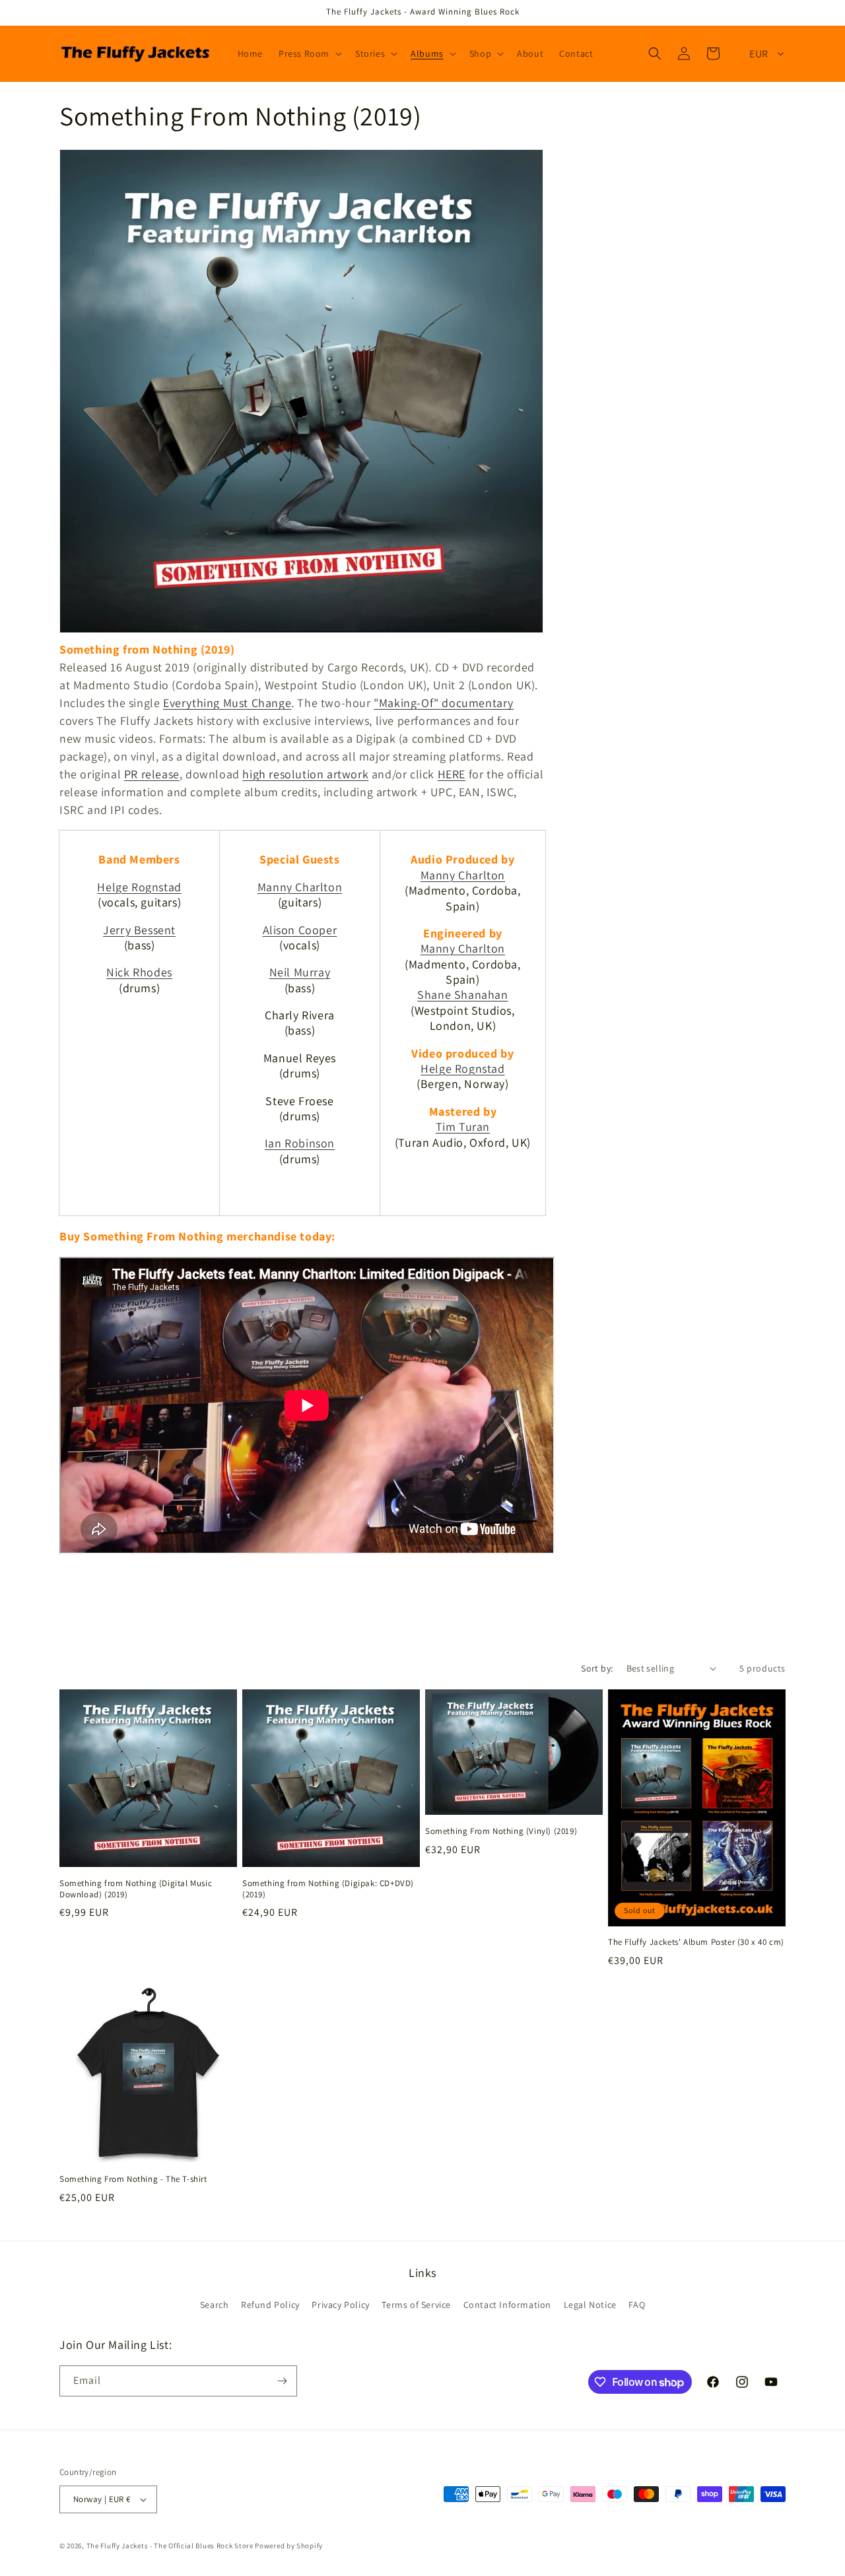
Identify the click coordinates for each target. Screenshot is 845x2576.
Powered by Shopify (289, 2546)
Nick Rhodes (139, 972)
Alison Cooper (300, 930)
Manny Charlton (300, 887)
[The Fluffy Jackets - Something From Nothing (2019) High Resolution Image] (301, 631)
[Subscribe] (282, 2381)
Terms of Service (416, 2305)
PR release (152, 774)
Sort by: (597, 1668)
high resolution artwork (305, 774)
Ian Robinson (300, 1143)
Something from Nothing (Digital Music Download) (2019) (136, 1889)
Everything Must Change (227, 703)
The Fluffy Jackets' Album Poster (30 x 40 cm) (696, 1942)
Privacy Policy (340, 2305)
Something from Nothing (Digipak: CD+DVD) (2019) (328, 1889)
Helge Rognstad (139, 887)
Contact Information (507, 2305)
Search (215, 2305)
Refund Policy (270, 2305)
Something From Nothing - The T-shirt (133, 2179)
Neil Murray (300, 972)
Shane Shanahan (462, 995)
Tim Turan (463, 1127)
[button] (309, 53)
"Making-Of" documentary (444, 703)
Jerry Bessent (139, 930)
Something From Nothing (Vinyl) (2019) (501, 1831)
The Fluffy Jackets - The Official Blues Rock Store (170, 2546)
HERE (452, 774)
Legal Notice (590, 2305)
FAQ (637, 2305)
